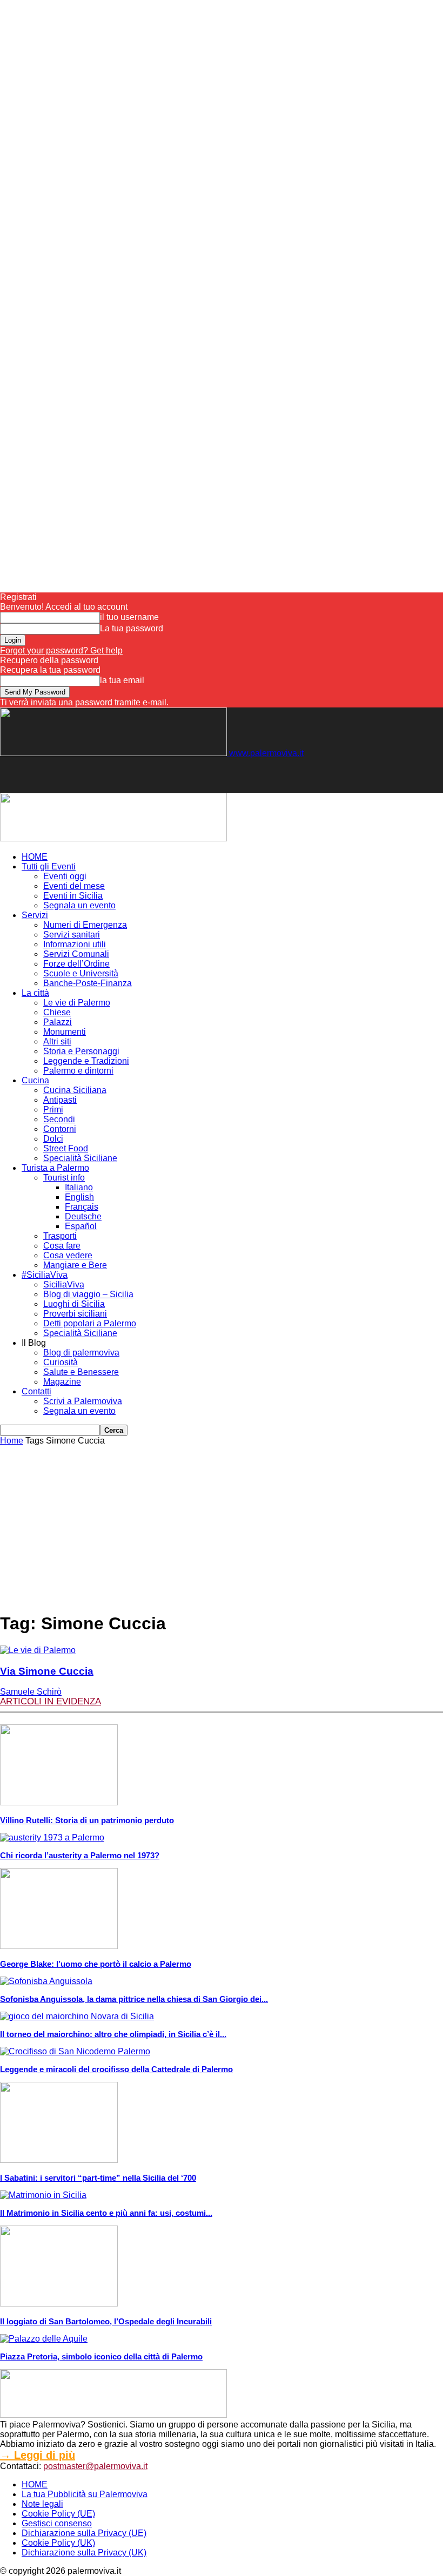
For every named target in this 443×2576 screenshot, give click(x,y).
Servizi (35, 915)
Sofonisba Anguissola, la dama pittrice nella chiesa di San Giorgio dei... (134, 1999)
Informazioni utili (75, 944)
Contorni (60, 1129)
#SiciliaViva (45, 1275)
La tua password (132, 628)
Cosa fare (62, 1246)
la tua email (122, 680)
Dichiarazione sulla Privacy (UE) (84, 2533)
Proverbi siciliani (75, 1314)
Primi (53, 1110)
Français (82, 1207)
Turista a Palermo (55, 1168)
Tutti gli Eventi (49, 866)
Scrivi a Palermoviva (83, 1401)
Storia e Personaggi (81, 1051)
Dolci (53, 1139)
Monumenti (65, 1032)
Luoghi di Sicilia (74, 1304)
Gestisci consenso (57, 2523)
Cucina (35, 1080)
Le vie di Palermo (77, 1003)
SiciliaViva (64, 1284)
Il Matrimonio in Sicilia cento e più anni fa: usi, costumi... (106, 2213)
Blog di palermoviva (81, 1353)
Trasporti (60, 1236)
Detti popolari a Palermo (90, 1323)
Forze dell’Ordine (76, 964)
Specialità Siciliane (80, 1158)
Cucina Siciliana (75, 1090)
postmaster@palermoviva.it (95, 2466)
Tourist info (64, 1178)
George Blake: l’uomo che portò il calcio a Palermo (96, 1964)
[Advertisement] (126, 774)
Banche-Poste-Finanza (88, 983)
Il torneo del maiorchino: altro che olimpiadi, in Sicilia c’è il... (113, 2034)
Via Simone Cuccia (47, 1671)
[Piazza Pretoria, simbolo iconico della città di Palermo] (44, 2339)
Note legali (42, 2504)
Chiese (57, 1012)
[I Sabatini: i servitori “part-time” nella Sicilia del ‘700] (59, 2160)
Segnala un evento (79, 905)
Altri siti (57, 1041)
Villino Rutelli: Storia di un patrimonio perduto (87, 1820)
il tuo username (129, 617)
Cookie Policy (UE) (58, 2514)
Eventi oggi (65, 876)
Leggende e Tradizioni (86, 1061)
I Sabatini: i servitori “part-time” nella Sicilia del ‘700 (98, 2178)
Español (81, 1226)
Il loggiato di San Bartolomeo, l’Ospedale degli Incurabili (106, 2321)
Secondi (59, 1119)
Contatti (36, 1391)
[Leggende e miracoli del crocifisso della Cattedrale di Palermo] (75, 2051)
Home (12, 1441)
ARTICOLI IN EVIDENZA (51, 1701)
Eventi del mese (74, 886)
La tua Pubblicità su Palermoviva (85, 2494)
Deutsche (83, 1216)
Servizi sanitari (72, 935)
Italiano (79, 1187)
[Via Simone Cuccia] (38, 1650)
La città (35, 993)
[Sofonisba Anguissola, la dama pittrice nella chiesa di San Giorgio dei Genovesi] (46, 1981)
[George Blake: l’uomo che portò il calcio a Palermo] (59, 1946)
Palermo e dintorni (78, 1071)
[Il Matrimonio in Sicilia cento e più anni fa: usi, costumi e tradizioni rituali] (43, 2195)
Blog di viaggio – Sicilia (88, 1294)
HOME (35, 857)
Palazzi (58, 1022)
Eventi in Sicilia (73, 896)
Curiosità (61, 1362)
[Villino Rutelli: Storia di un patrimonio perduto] (59, 1802)
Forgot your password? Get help (61, 650)
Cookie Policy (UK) (58, 2543)
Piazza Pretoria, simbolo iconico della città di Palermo (101, 2356)
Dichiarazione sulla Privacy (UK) (84, 2553)
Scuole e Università (81, 973)
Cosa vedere (68, 1255)
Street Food (66, 1148)
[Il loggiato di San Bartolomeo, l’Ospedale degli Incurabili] (59, 2304)
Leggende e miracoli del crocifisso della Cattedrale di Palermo (116, 2069)
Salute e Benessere (81, 1372)
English (79, 1197)
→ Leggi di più (38, 2455)
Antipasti (60, 1100)
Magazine (62, 1382)
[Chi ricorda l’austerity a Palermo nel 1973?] (52, 1837)
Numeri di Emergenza (85, 925)
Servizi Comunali (76, 954)
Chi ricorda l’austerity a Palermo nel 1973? (80, 1855)
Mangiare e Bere (75, 1265)
